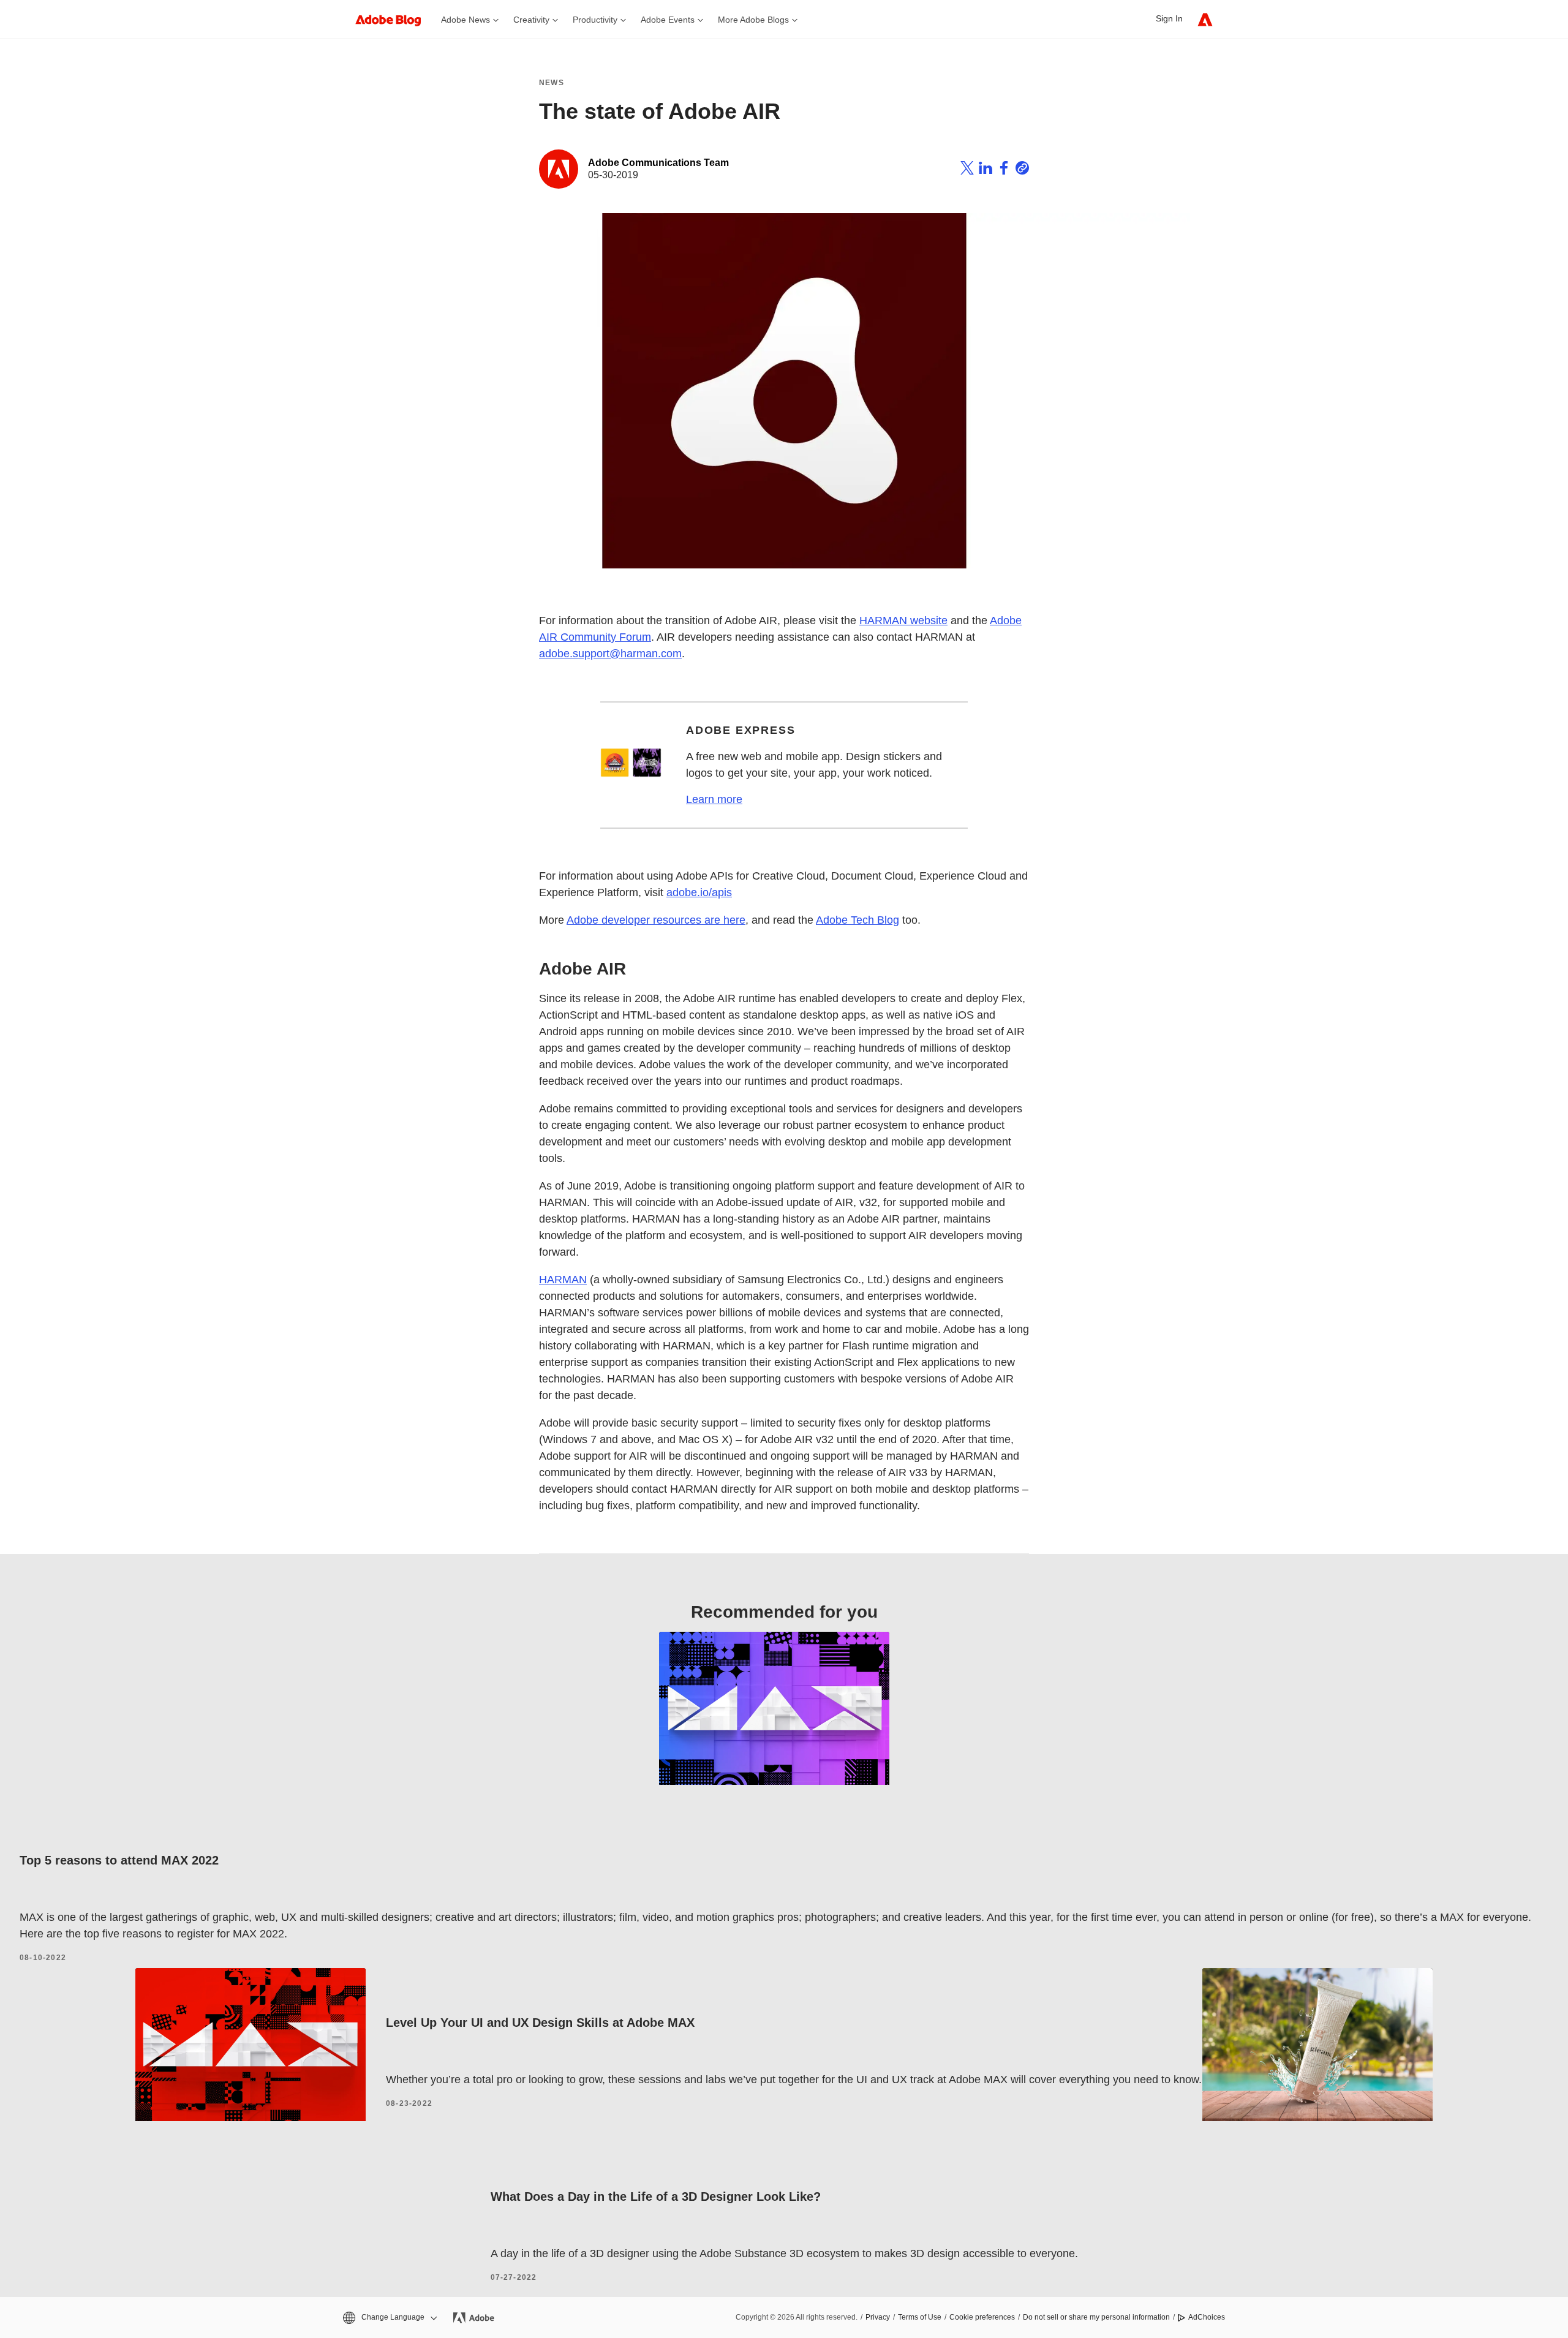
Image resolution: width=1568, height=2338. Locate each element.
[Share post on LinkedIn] (986, 170)
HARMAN (563, 1280)
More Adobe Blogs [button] (753, 20)
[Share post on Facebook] (1004, 170)
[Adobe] (1205, 19)
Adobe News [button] (466, 20)
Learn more (714, 799)
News (552, 83)
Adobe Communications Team (658, 163)
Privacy (878, 2317)
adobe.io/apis (699, 892)
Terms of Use (920, 2317)
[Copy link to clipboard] (1022, 170)
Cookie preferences (982, 2317)
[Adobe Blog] (394, 19)
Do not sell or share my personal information (1096, 2317)
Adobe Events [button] (668, 20)
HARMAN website (903, 620)
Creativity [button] (531, 20)
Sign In (1169, 18)
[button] (389, 2317)
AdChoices (1207, 2317)
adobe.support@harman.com (610, 654)
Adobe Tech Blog (858, 920)
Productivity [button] (595, 20)
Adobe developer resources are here (656, 920)
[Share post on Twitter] (967, 170)
